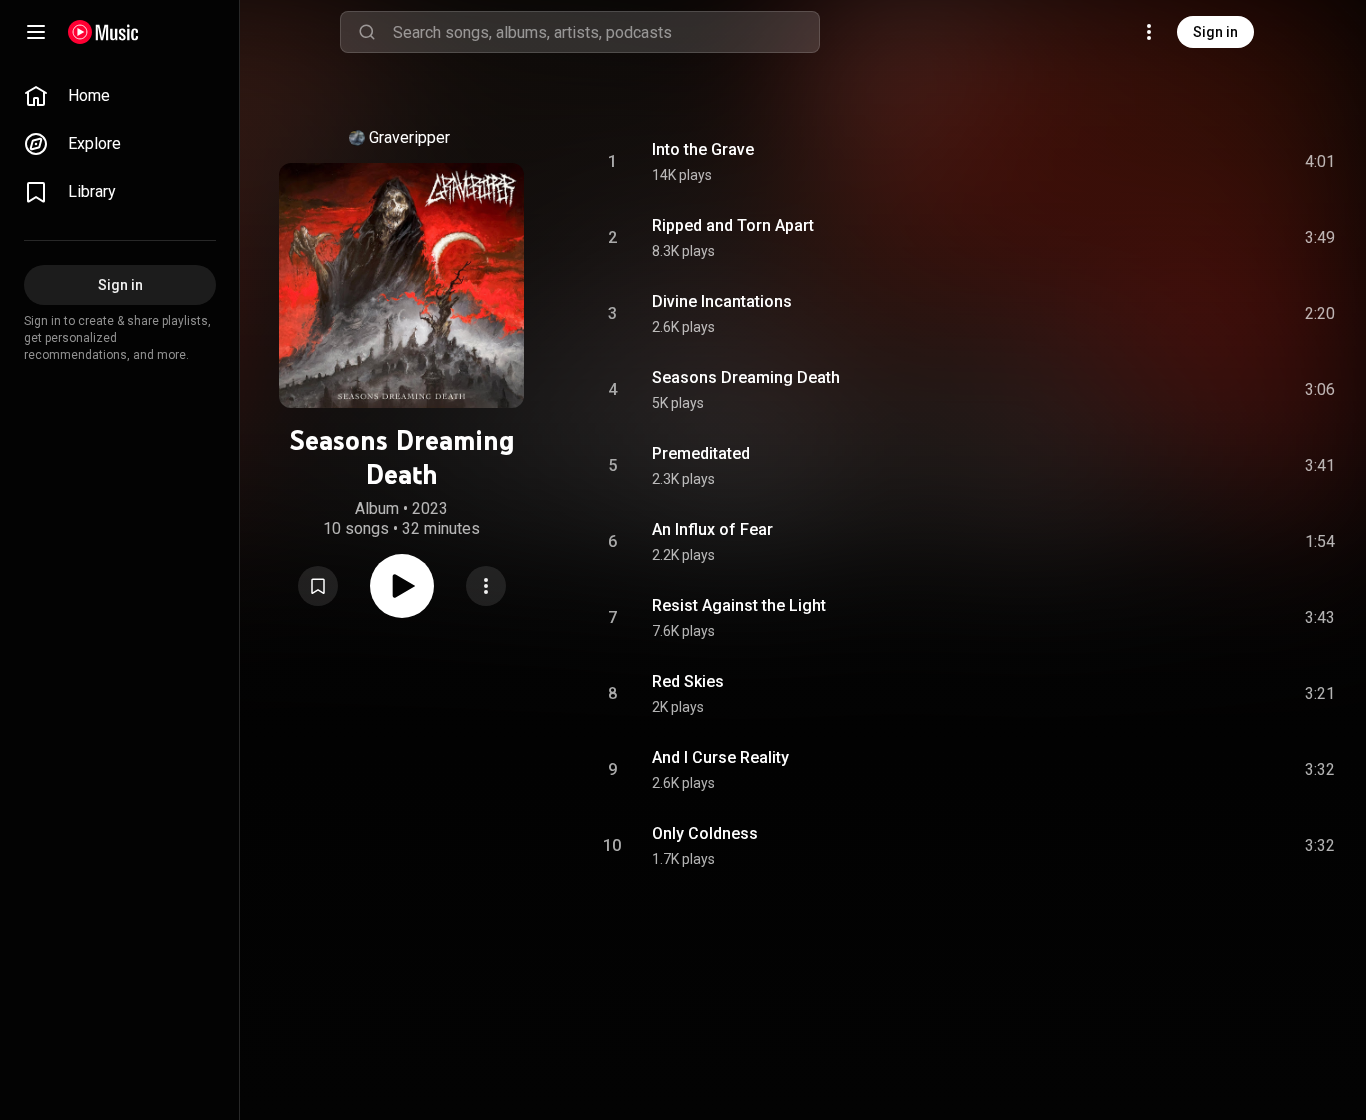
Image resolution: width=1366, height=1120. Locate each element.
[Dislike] (1201, 162)
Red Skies (688, 681)
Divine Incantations (722, 301)
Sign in (1215, 32)
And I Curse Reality (720, 757)
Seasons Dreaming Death (746, 377)
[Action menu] (486, 586)
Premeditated (701, 453)
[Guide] (36, 32)
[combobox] (606, 32)
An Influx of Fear (712, 529)
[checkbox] (1321, 162)
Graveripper (409, 137)
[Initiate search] (367, 32)
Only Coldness (705, 833)
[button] (318, 586)
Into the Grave (703, 149)
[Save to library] (318, 586)
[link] (120, 96)
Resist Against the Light (739, 605)
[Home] (103, 32)
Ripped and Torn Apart (733, 225)
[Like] (1159, 162)
